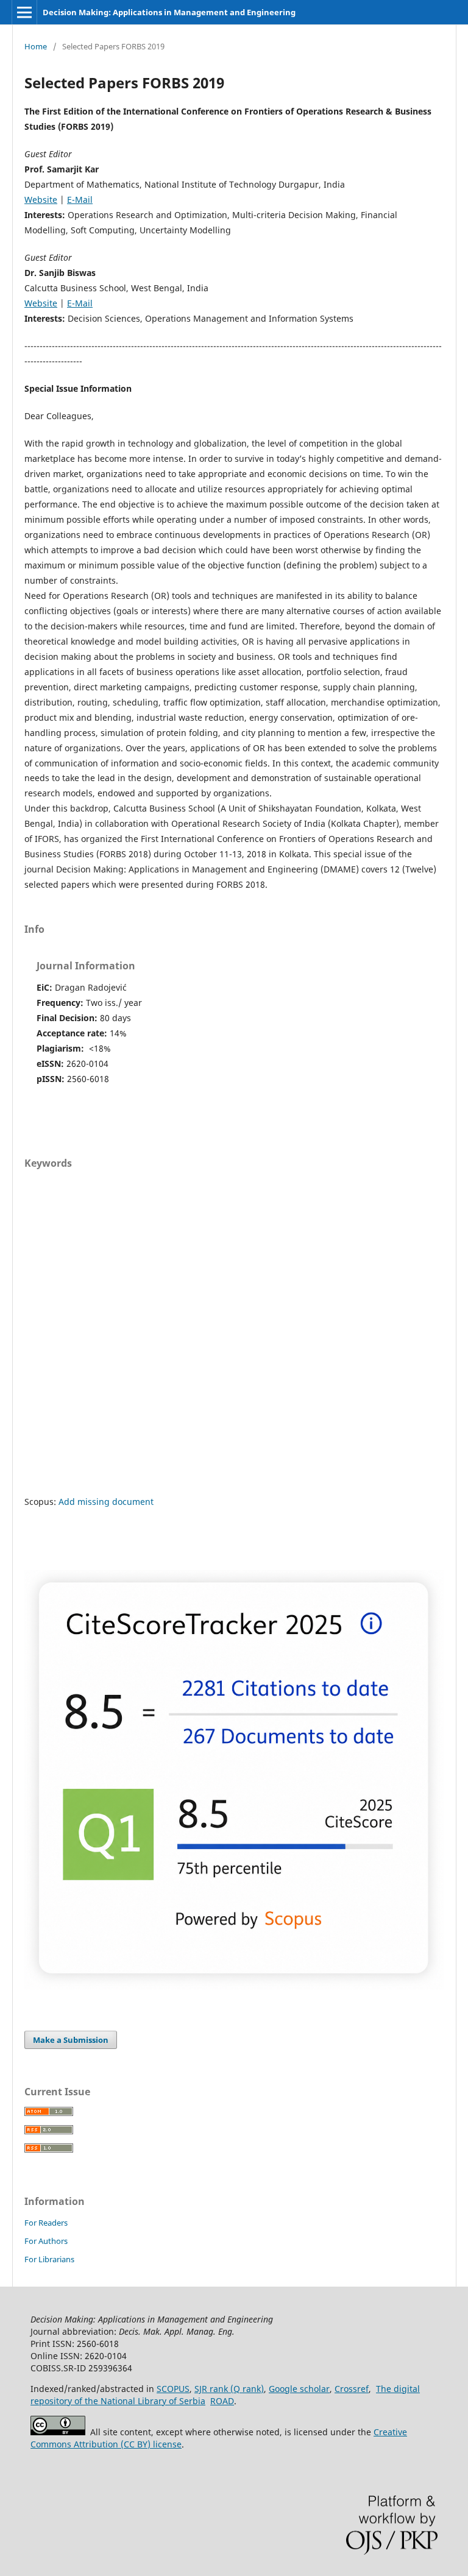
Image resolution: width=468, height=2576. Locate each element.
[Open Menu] (24, 12)
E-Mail (80, 200)
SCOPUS (173, 2389)
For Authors (46, 2241)
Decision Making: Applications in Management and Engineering (169, 12)
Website (41, 200)
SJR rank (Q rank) (229, 2389)
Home (36, 46)
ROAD (222, 2401)
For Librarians (49, 2259)
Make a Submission (71, 2040)
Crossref (352, 2389)
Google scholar (299, 2389)
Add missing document (106, 1502)
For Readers (46, 2223)
